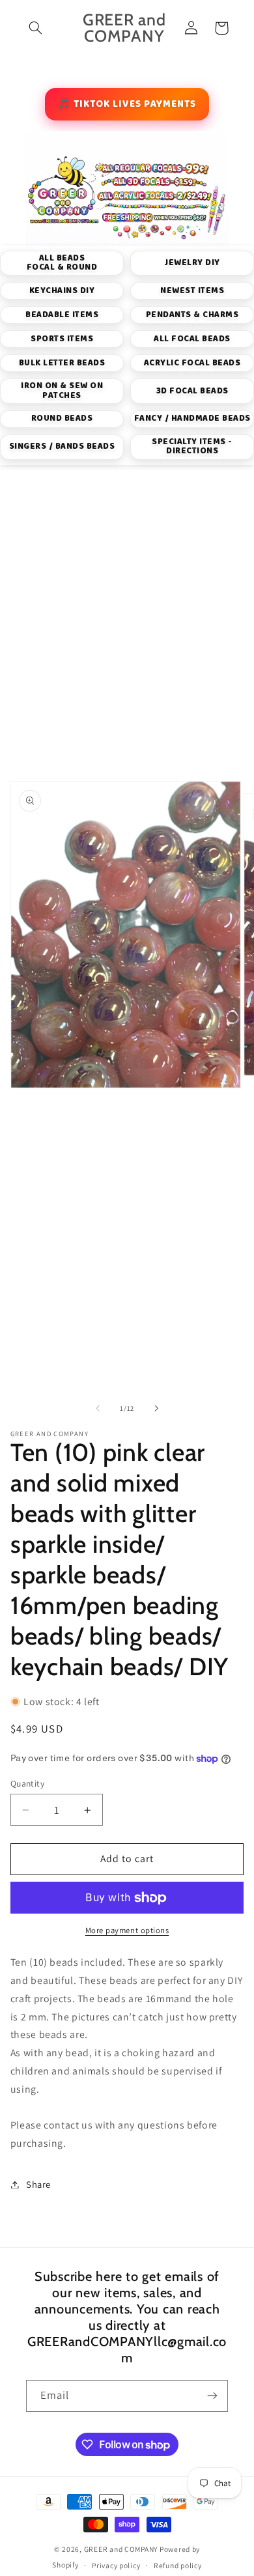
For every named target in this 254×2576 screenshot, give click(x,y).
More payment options (127, 1930)
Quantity (27, 1783)
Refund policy (178, 2565)
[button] (36, 28)
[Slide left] (98, 1408)
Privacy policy (116, 2565)
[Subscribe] (212, 2396)
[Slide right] (156, 1408)
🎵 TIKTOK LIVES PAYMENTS (127, 104)
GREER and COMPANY (122, 2549)
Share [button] (38, 2184)
